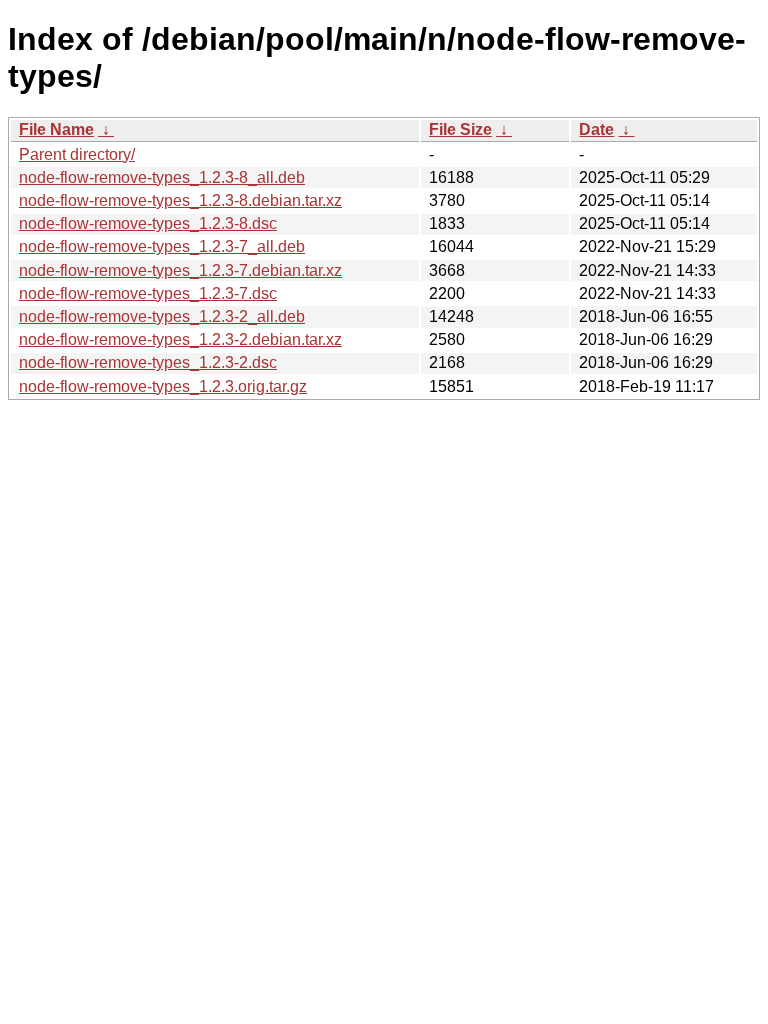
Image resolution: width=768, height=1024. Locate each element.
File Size (460, 129)
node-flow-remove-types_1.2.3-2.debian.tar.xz (180, 339)
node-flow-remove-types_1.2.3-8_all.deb (162, 177)
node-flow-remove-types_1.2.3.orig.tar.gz (163, 386)
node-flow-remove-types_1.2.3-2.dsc (148, 362)
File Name (56, 129)
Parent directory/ (77, 154)
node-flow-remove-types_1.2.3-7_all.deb (162, 246)
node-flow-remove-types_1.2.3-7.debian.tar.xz (180, 270)
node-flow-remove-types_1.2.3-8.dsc (148, 223)
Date (596, 129)
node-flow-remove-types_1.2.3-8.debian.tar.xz (180, 200)
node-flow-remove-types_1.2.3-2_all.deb (162, 316)
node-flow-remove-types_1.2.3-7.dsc (148, 293)
